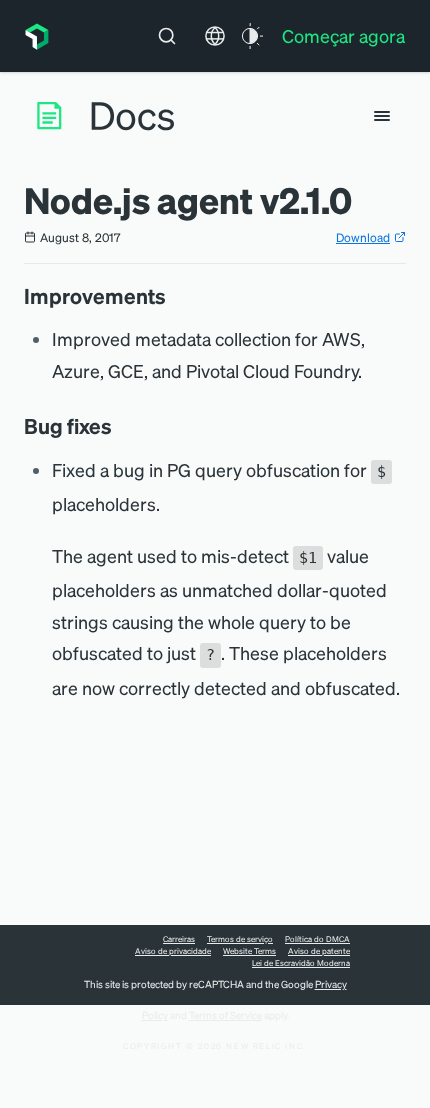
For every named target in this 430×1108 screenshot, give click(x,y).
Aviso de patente (319, 951)
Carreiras (179, 939)
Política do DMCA (317, 939)
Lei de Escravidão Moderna (301, 963)
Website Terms (249, 951)
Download (363, 237)
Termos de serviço (240, 939)
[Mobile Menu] (382, 116)
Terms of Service (225, 1015)
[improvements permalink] (176, 296)
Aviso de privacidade (173, 951)
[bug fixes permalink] (122, 426)
